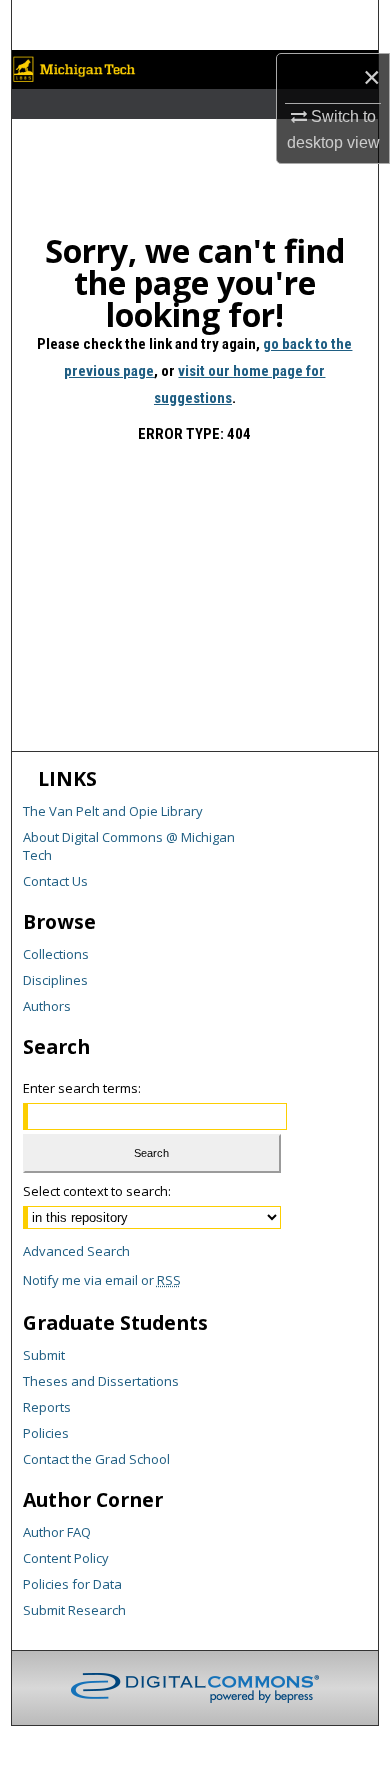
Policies (46, 1433)
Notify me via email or (102, 1280)
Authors (47, 1006)
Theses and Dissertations (101, 1381)
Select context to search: (97, 1191)
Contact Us (55, 881)
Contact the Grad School (96, 1459)
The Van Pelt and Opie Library (113, 811)
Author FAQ (57, 1532)
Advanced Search (76, 1251)
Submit (44, 1355)
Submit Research (74, 1610)
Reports (47, 1407)
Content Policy (66, 1558)
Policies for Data (72, 1584)
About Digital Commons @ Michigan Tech (129, 846)
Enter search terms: (82, 1088)
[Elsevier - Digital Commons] (195, 1688)
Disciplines (55, 980)
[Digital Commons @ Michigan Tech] (195, 69)
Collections (56, 954)
